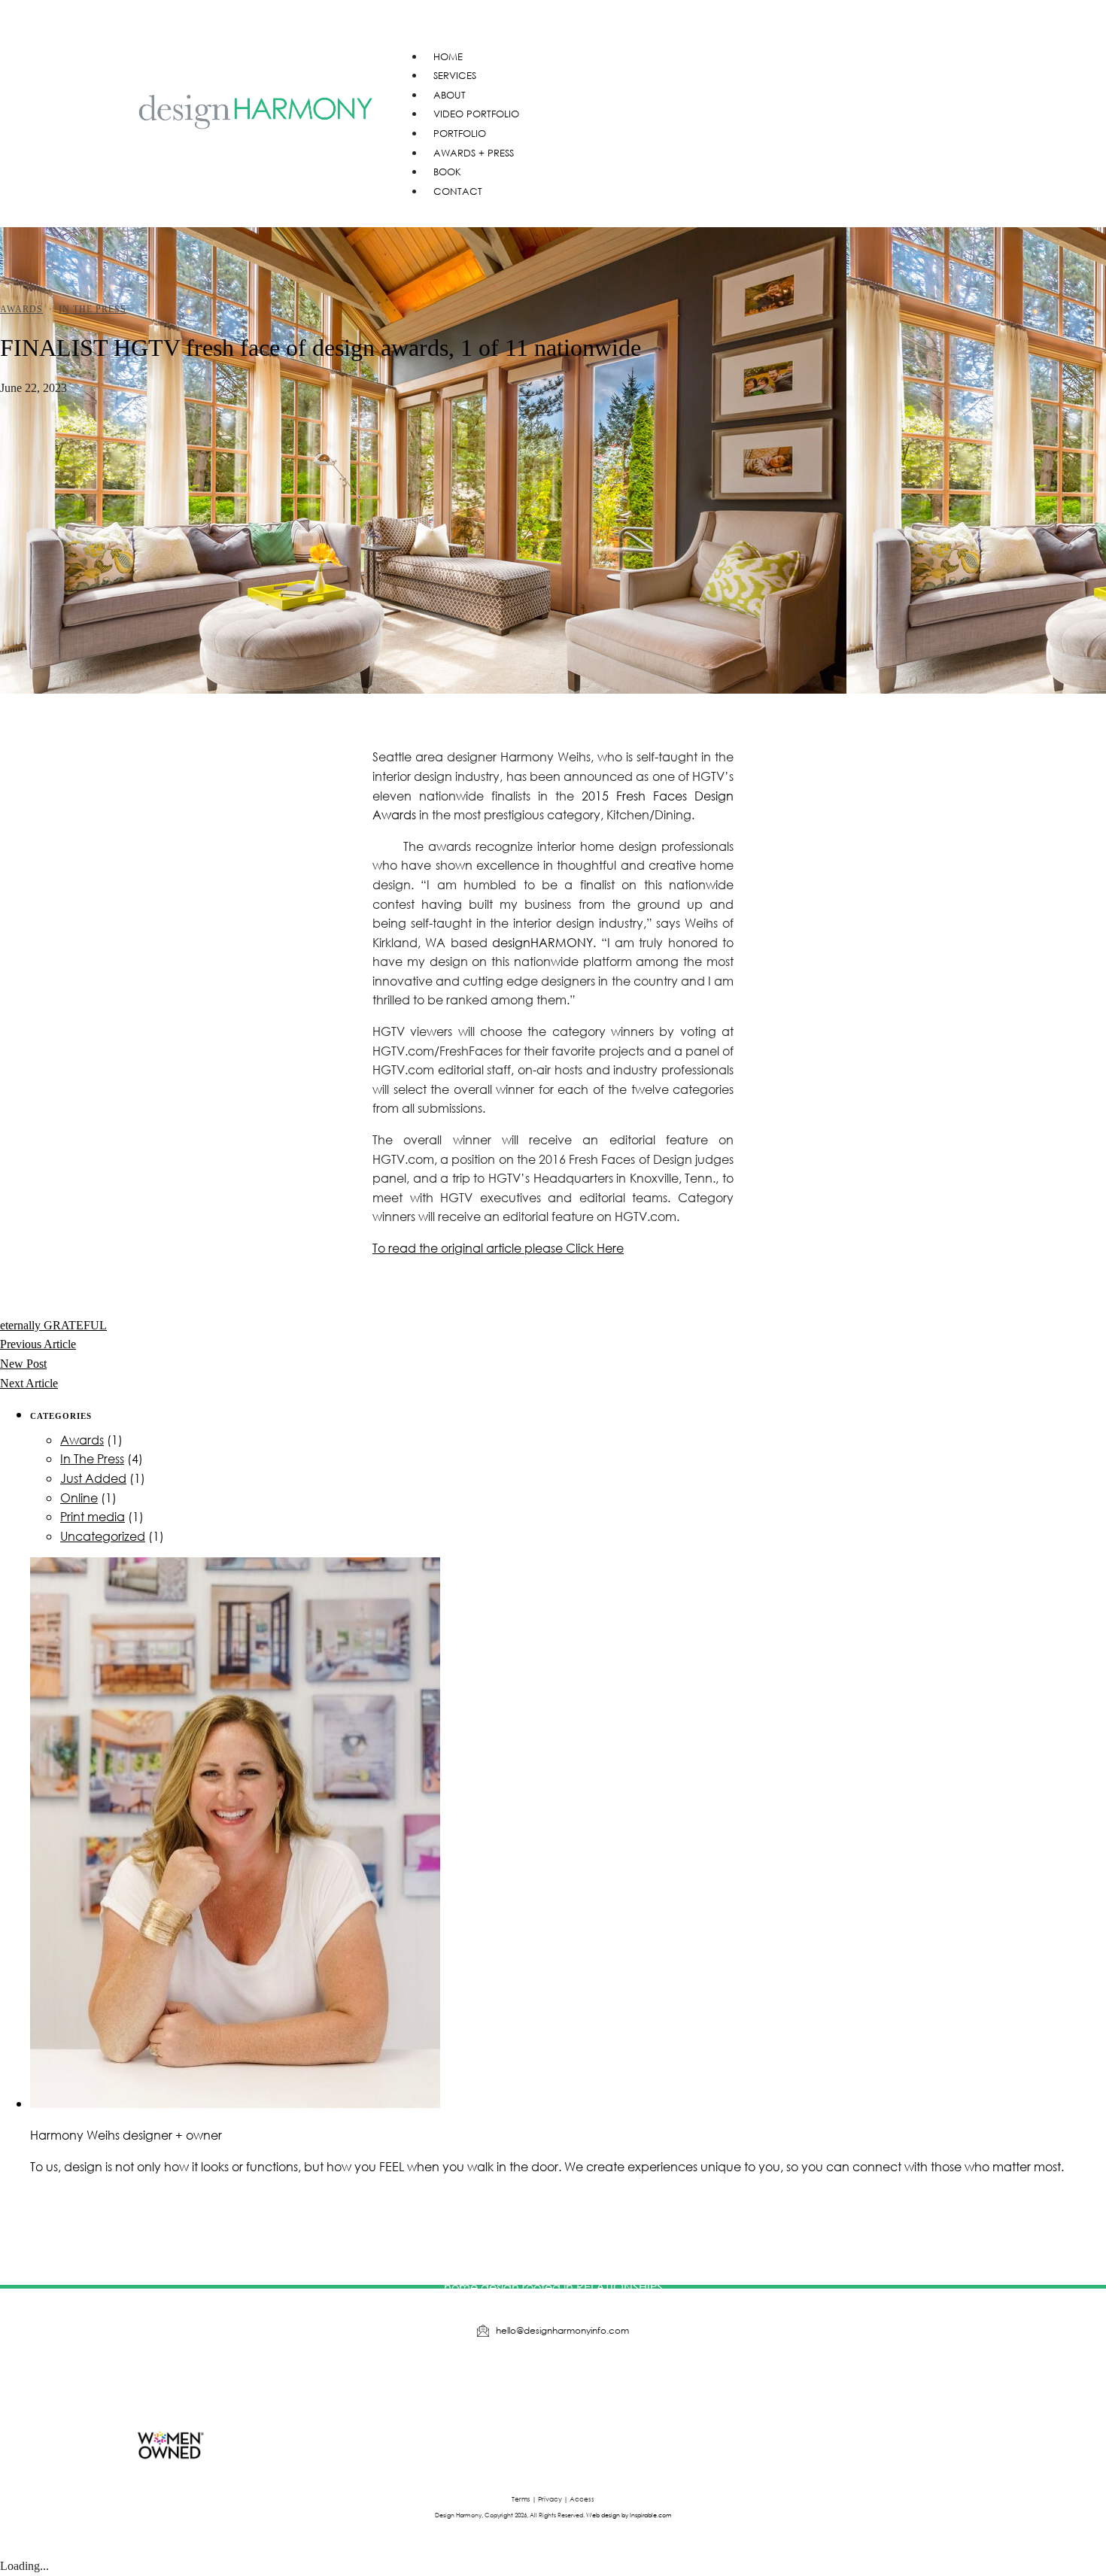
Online (79, 1498)
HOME (448, 57)
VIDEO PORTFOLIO (476, 114)
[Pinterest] (622, 2380)
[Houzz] (485, 2380)
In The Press (93, 309)
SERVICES (455, 76)
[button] (684, 25)
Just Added (93, 1478)
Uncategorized (103, 1536)
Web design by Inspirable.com (629, 2514)
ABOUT (450, 95)
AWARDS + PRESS (474, 153)
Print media (93, 1516)
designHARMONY (542, 942)
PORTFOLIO (460, 134)
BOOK (447, 172)
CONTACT (458, 191)
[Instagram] (576, 2380)
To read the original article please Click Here (498, 1248)
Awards (21, 309)
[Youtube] (530, 2380)
